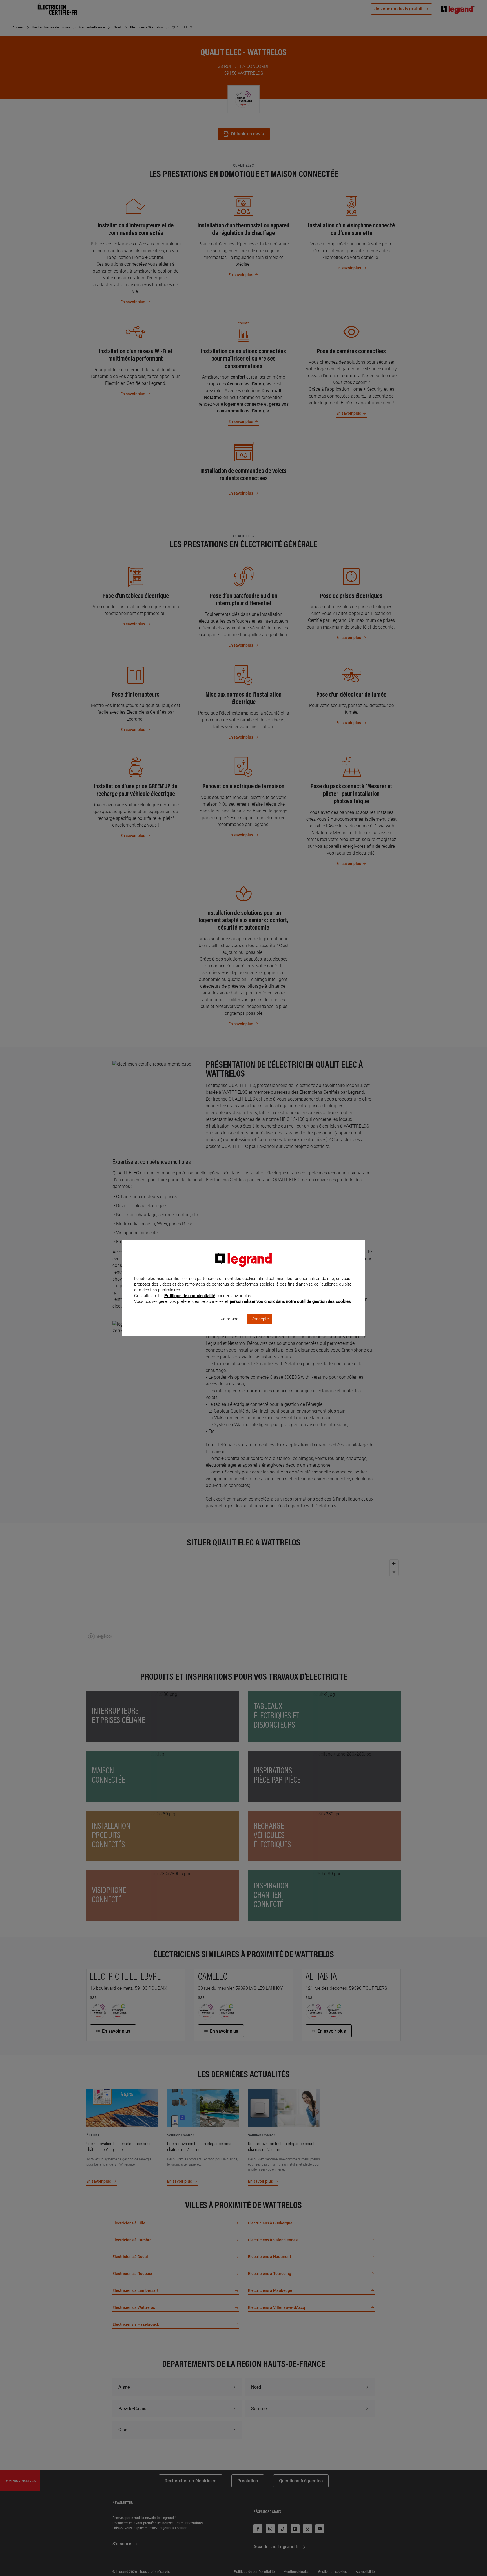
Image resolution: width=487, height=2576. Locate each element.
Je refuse (230, 1319)
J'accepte (260, 1319)
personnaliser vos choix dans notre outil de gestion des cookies (290, 1301)
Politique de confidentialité (190, 1296)
